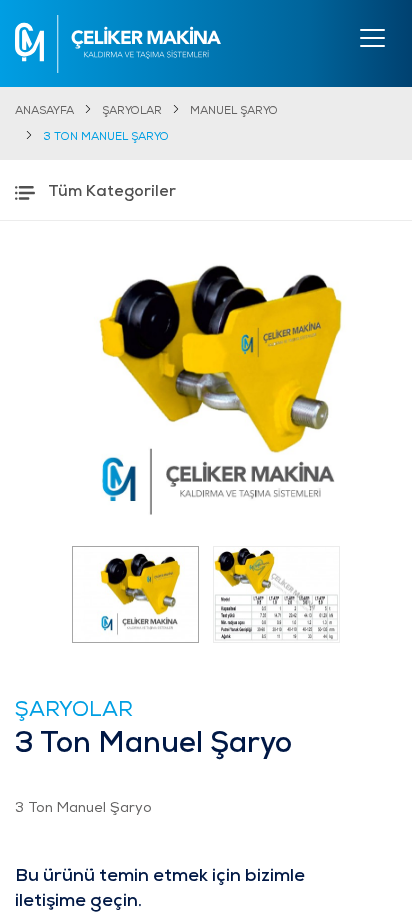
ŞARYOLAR (132, 111)
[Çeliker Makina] (118, 44)
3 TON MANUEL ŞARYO (106, 137)
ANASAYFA (44, 111)
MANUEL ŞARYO (234, 111)
